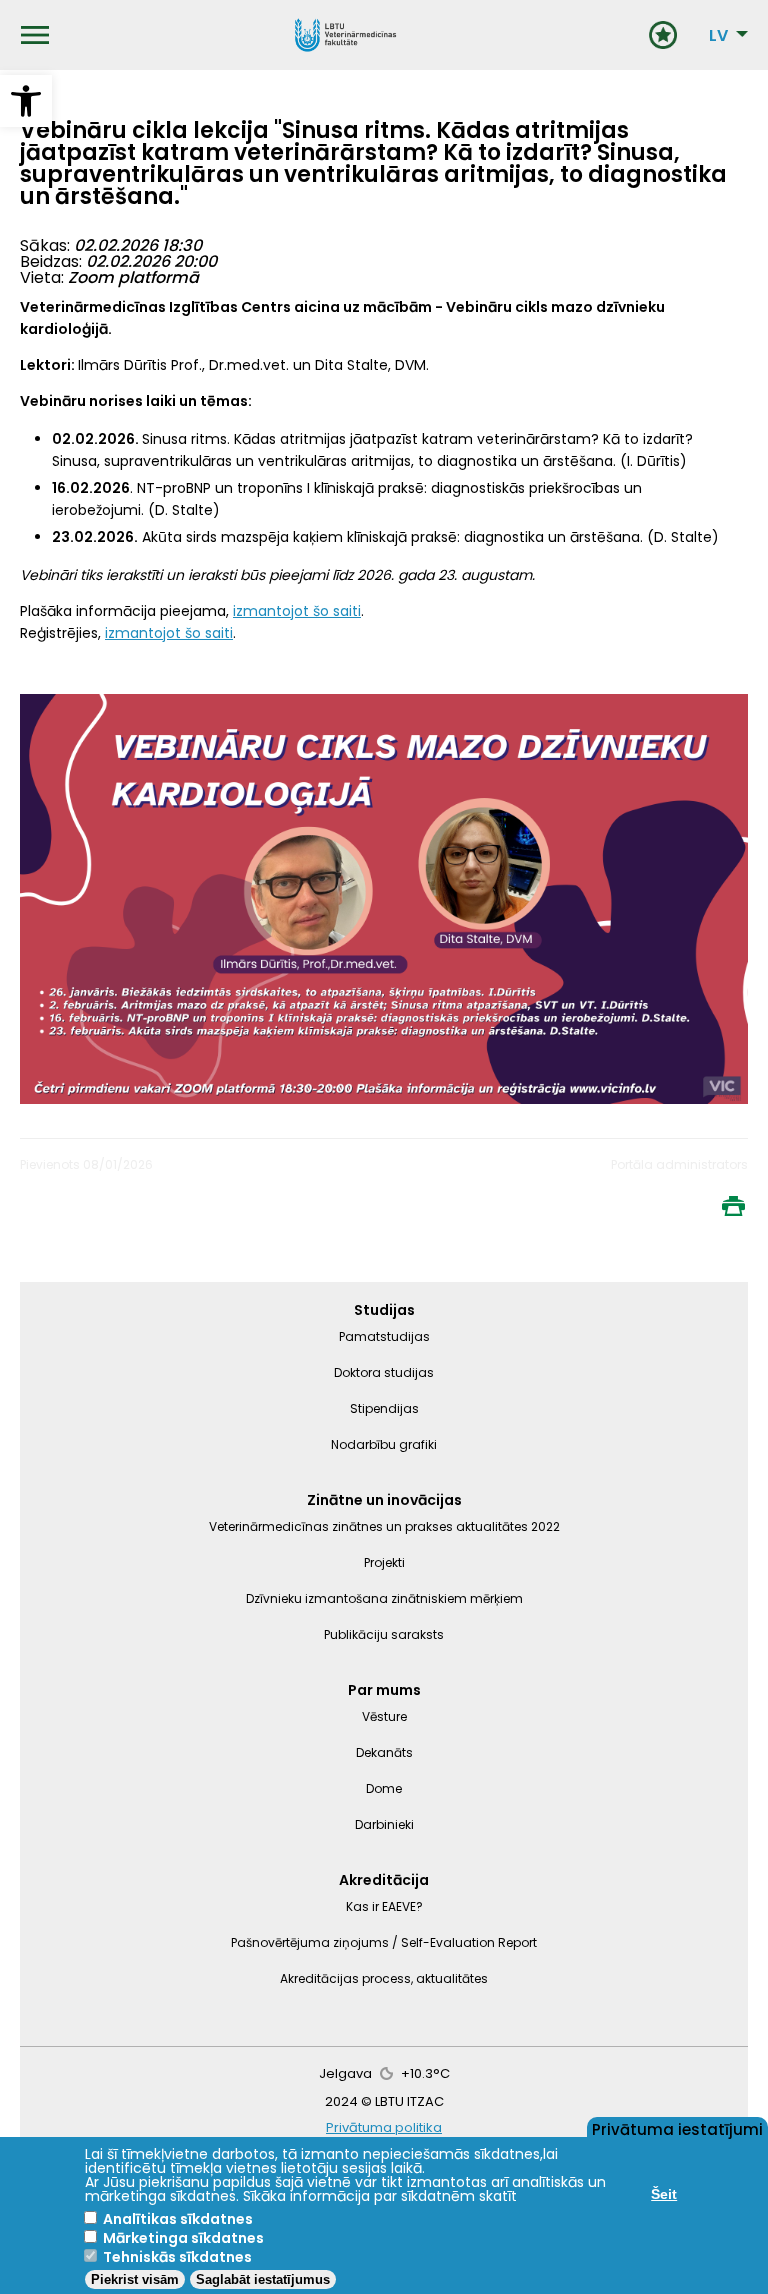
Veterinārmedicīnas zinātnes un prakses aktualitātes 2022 (384, 1526)
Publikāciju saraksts (384, 1634)
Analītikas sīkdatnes (178, 2219)
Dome (384, 1788)
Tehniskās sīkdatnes (177, 2257)
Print (733, 1206)
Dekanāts (384, 1752)
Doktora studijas (384, 1372)
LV (718, 36)
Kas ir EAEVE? (384, 1906)
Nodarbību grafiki (384, 1444)
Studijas (384, 1310)
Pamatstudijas (384, 1336)
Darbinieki (384, 1824)
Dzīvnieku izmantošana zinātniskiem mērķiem (384, 1598)
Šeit (664, 2194)
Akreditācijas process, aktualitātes (384, 1978)
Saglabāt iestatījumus (263, 2279)
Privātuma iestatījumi (677, 2128)
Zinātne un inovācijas (384, 1500)
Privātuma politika (384, 2127)
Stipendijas (384, 1408)
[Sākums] (346, 35)
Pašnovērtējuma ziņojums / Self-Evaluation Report (384, 1942)
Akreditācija (384, 1880)
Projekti (384, 1562)
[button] (26, 101)
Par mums (384, 1690)
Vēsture (384, 1716)
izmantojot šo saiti (297, 611)
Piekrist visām (135, 2279)
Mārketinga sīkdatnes (183, 2238)
